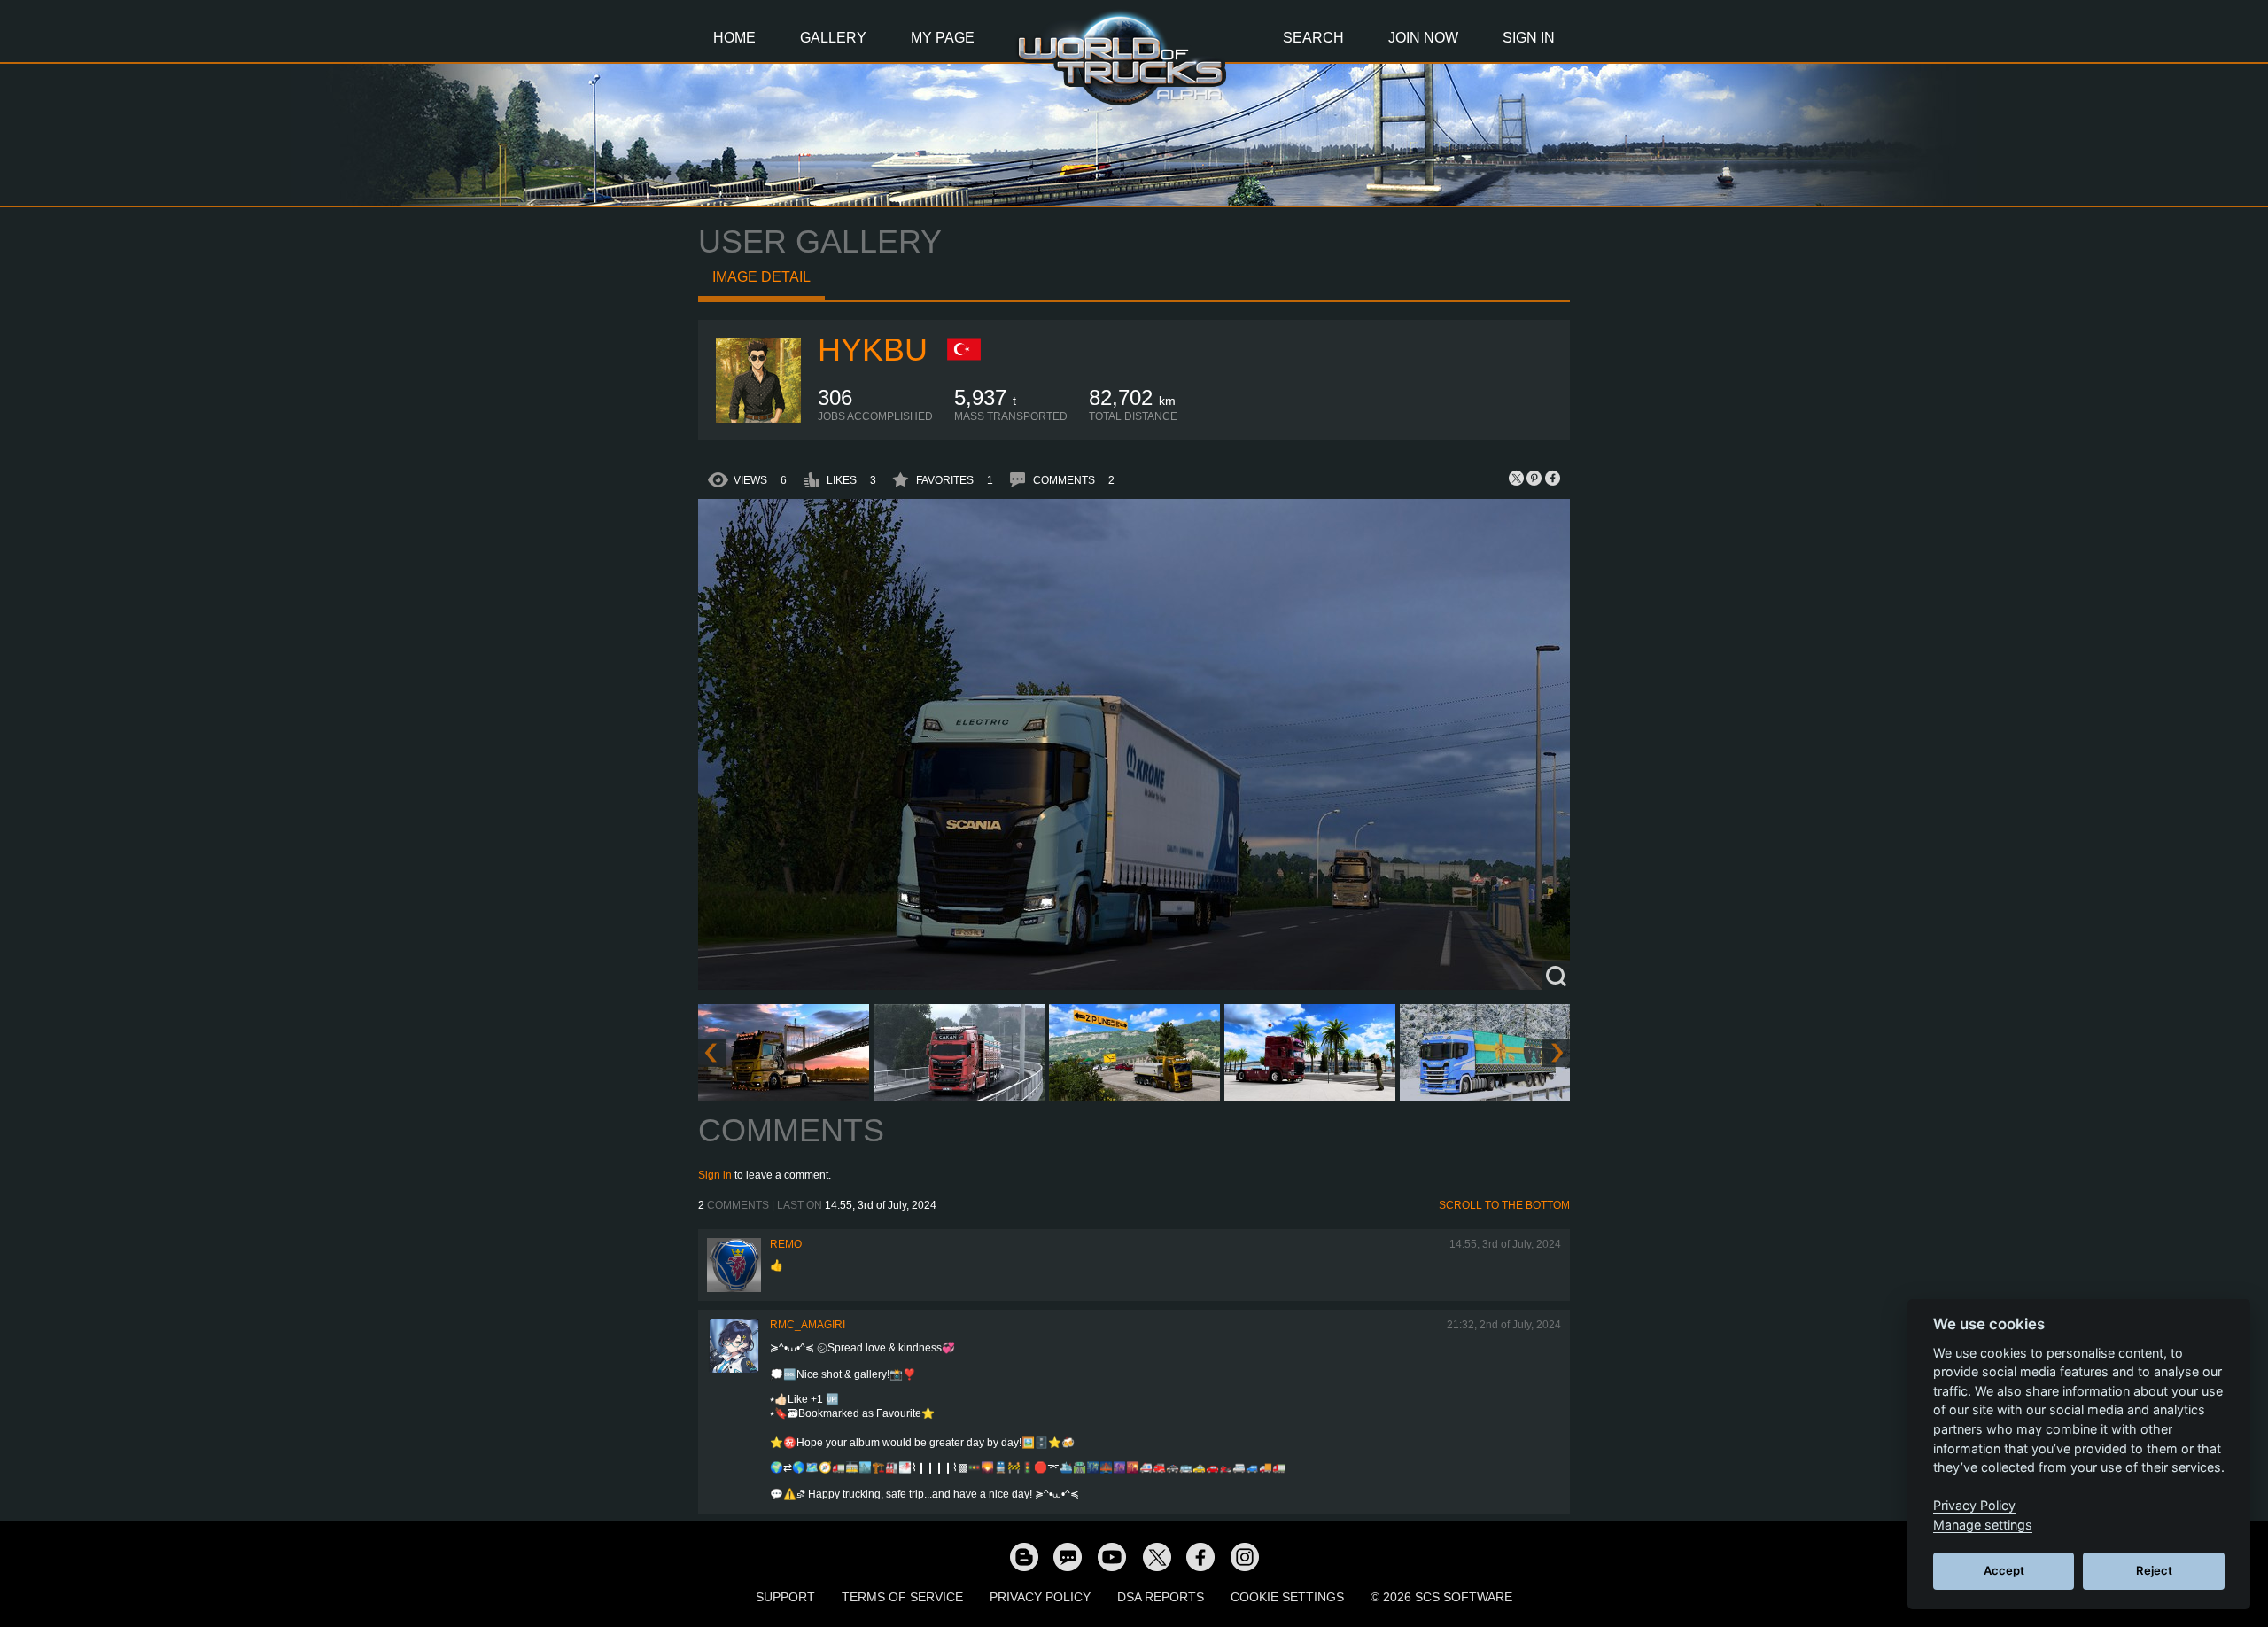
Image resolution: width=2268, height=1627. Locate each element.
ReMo (786, 1244)
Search (1313, 38)
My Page (943, 38)
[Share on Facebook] (1552, 478)
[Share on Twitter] (1517, 478)
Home (734, 38)
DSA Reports (1161, 1597)
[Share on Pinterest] (1534, 478)
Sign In (1529, 38)
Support (785, 1597)
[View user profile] (758, 419)
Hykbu (873, 350)
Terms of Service (902, 1597)
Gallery (833, 38)
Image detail (761, 277)
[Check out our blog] (1023, 1556)
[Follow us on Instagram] (1245, 1556)
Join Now (1423, 38)
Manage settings (1983, 1525)
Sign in (715, 1175)
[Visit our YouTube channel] (1112, 1556)
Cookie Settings (1287, 1597)
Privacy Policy (1040, 1597)
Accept (2004, 1570)
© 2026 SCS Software (1441, 1597)
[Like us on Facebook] (1200, 1556)
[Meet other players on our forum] (1068, 1556)
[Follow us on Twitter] (1156, 1556)
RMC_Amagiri (808, 1325)
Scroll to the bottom (1504, 1205)
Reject (2154, 1570)
